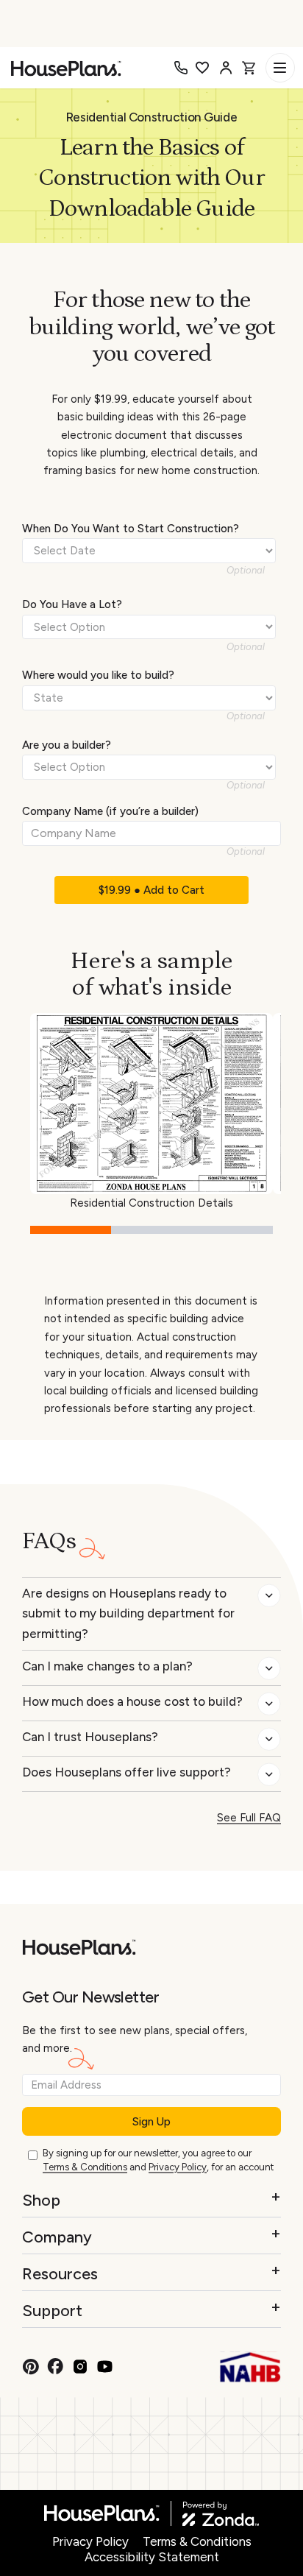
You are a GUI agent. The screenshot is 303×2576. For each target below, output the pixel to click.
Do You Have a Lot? (72, 604)
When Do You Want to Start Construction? (131, 529)
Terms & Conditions (85, 2167)
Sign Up (151, 2122)
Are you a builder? (67, 745)
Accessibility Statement (152, 2557)
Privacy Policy (178, 2167)
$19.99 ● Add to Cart (151, 890)
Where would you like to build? (98, 675)
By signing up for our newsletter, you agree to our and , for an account (158, 2160)
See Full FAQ (249, 1818)
